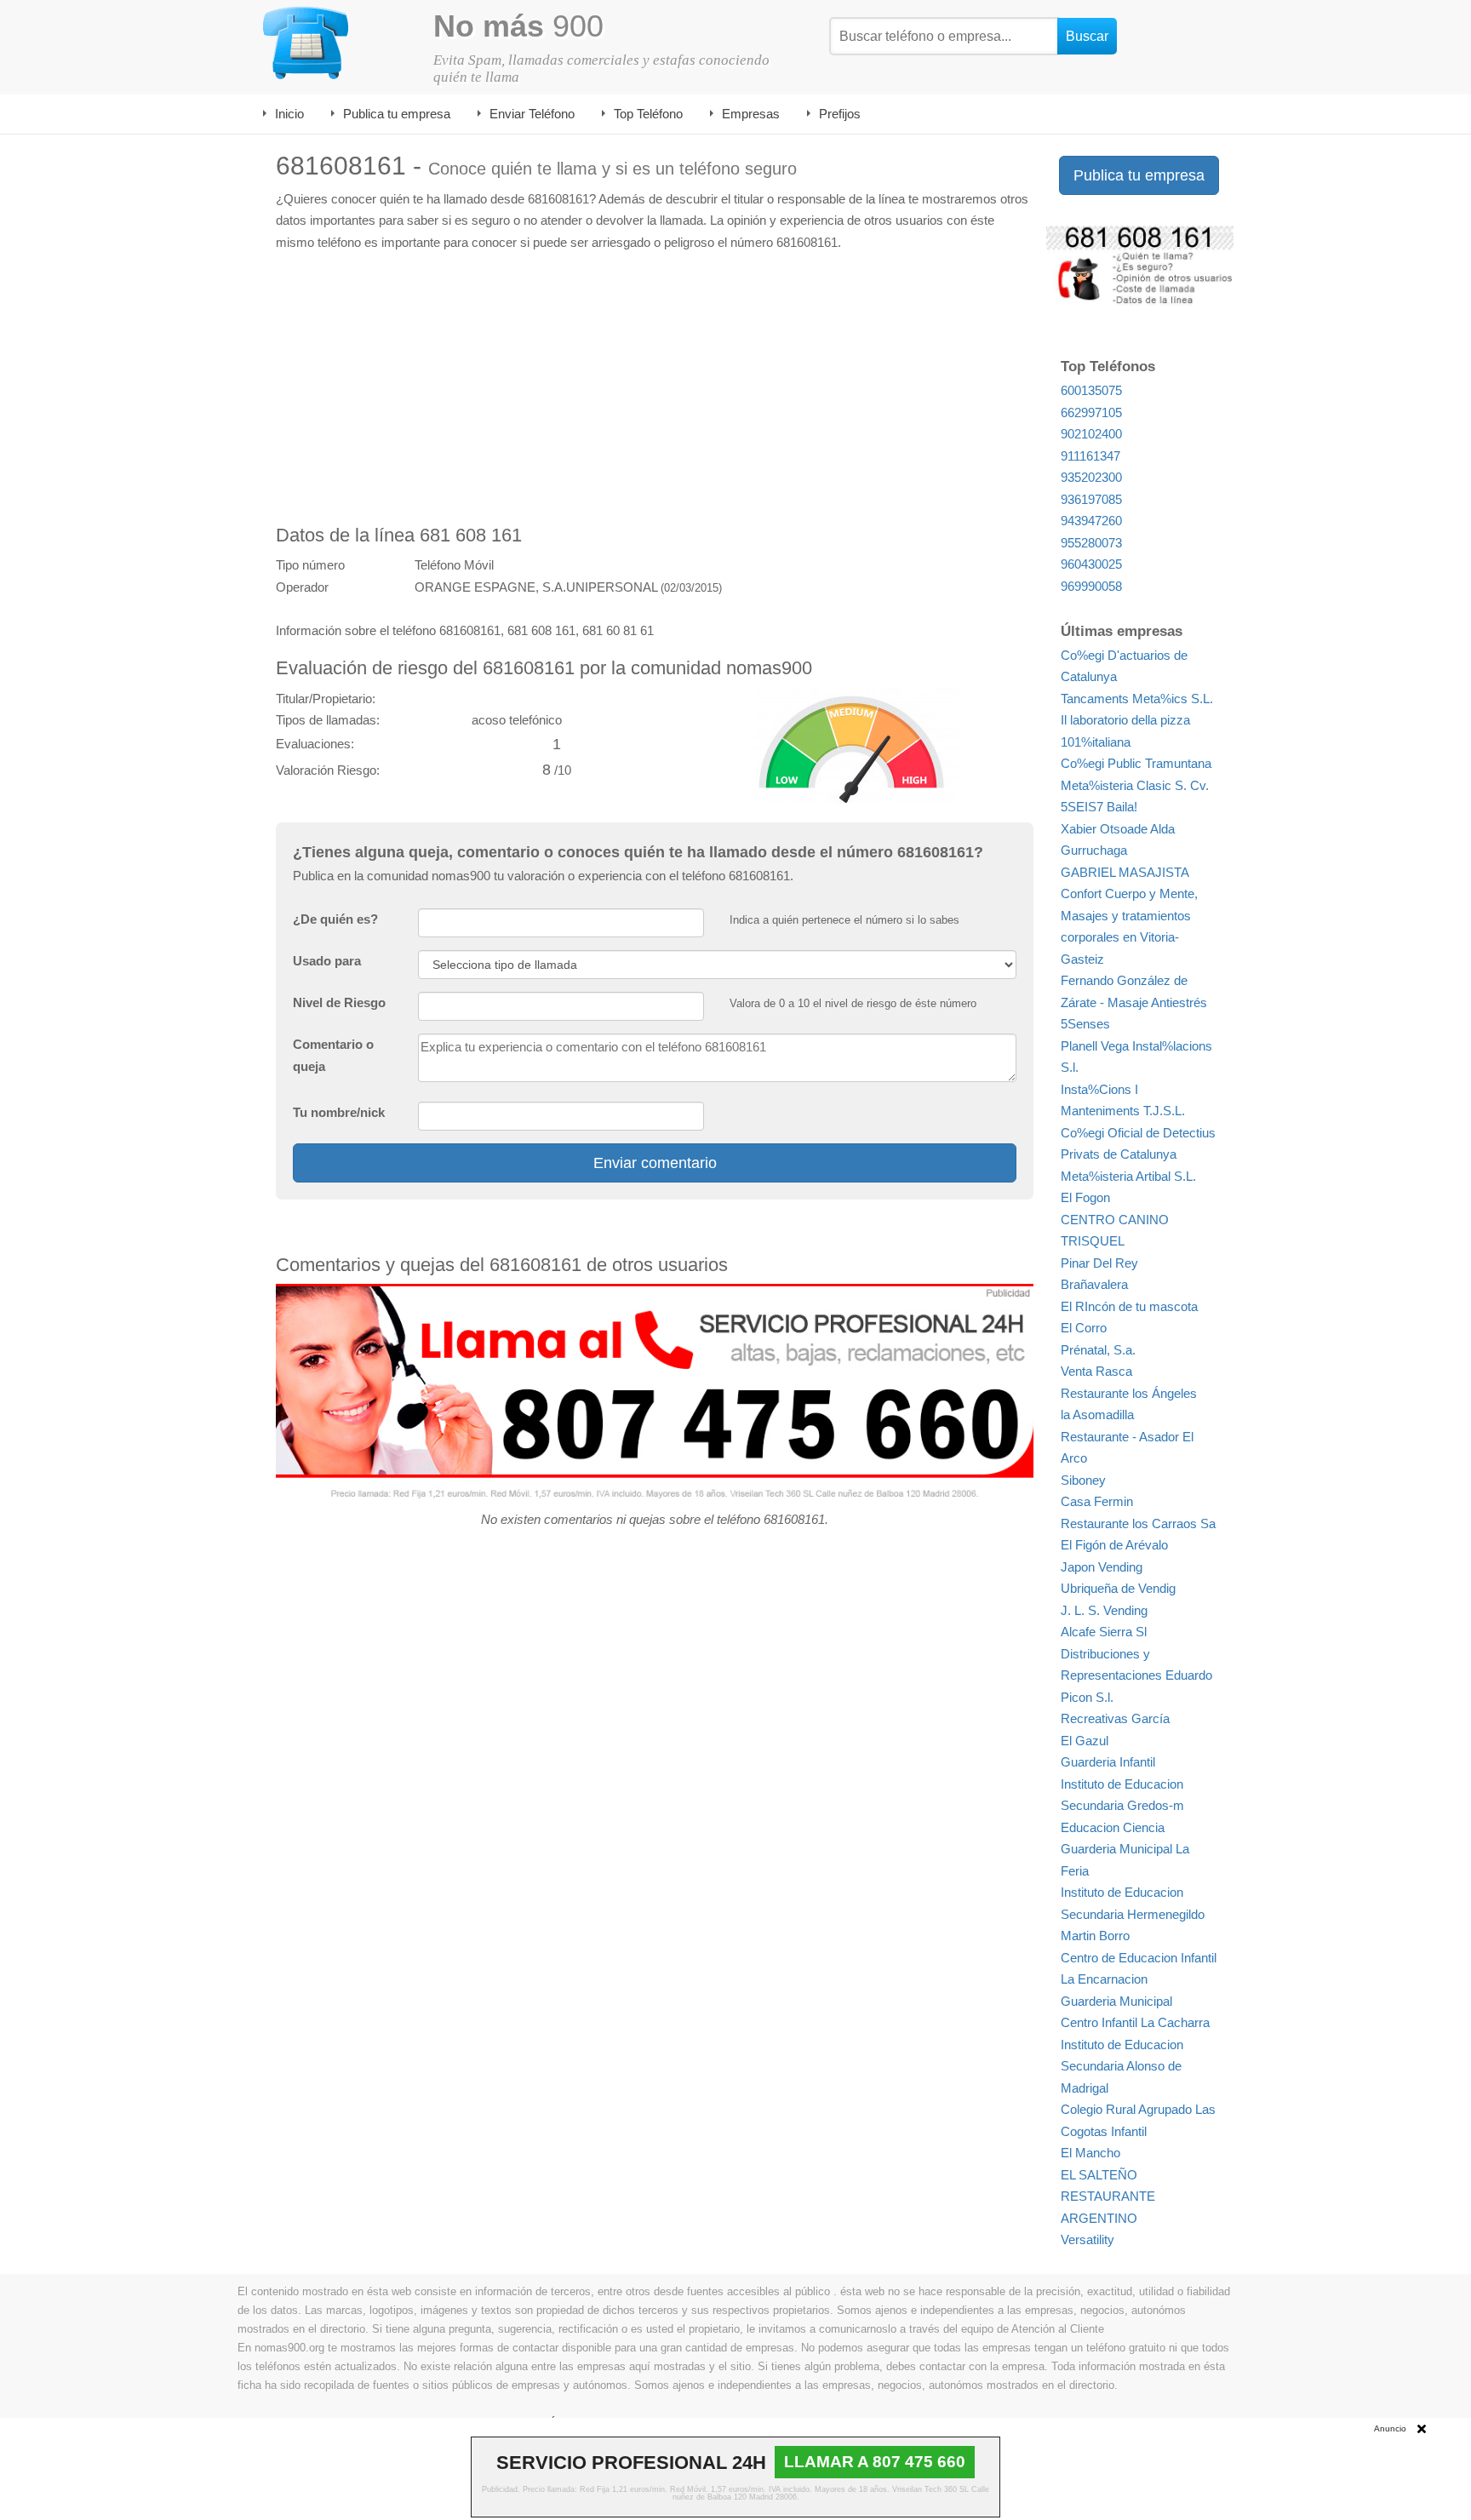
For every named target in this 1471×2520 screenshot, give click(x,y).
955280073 (1091, 543)
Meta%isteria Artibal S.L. (1128, 1176)
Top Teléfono (648, 114)
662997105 (1091, 412)
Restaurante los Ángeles (1129, 1393)
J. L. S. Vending (1104, 1610)
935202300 (1091, 477)
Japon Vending (1102, 1567)
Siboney (1083, 1480)
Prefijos (840, 114)
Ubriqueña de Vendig (1118, 1588)
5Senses (1085, 1024)
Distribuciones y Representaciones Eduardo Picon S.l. (1136, 1675)
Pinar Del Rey (1099, 1263)
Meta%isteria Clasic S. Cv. (1135, 785)
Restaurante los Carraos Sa (1138, 1523)
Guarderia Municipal (1116, 2001)
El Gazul (1085, 1741)
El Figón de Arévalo (1114, 1545)
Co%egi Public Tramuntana (1136, 763)
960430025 (1091, 564)
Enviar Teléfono (532, 114)
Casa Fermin (1097, 1501)
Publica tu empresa (397, 114)
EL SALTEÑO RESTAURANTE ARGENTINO (1108, 2196)
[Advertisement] (655, 389)
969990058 (1091, 586)
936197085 (1091, 499)
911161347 (1090, 456)
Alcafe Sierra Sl (1104, 1632)
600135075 (1091, 390)
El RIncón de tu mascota (1129, 1306)
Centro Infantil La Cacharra (1135, 2022)
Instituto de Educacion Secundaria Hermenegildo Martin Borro (1133, 1914)
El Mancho (1090, 2153)
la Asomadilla (1097, 1415)
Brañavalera (1094, 1284)
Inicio (289, 114)
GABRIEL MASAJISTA (1125, 872)
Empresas (751, 114)
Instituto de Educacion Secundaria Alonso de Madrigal (1122, 2066)
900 (518, 26)
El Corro (1084, 1328)
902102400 (1091, 434)
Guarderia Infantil (1108, 1762)
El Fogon (1085, 1197)
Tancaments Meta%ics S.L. (1137, 699)
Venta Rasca (1096, 1371)
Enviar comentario (655, 1163)
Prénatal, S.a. (1098, 1350)
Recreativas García (1115, 1718)
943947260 (1091, 521)
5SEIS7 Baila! (1099, 807)
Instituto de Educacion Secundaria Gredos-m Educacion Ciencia (1122, 1806)
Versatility (1088, 2239)
